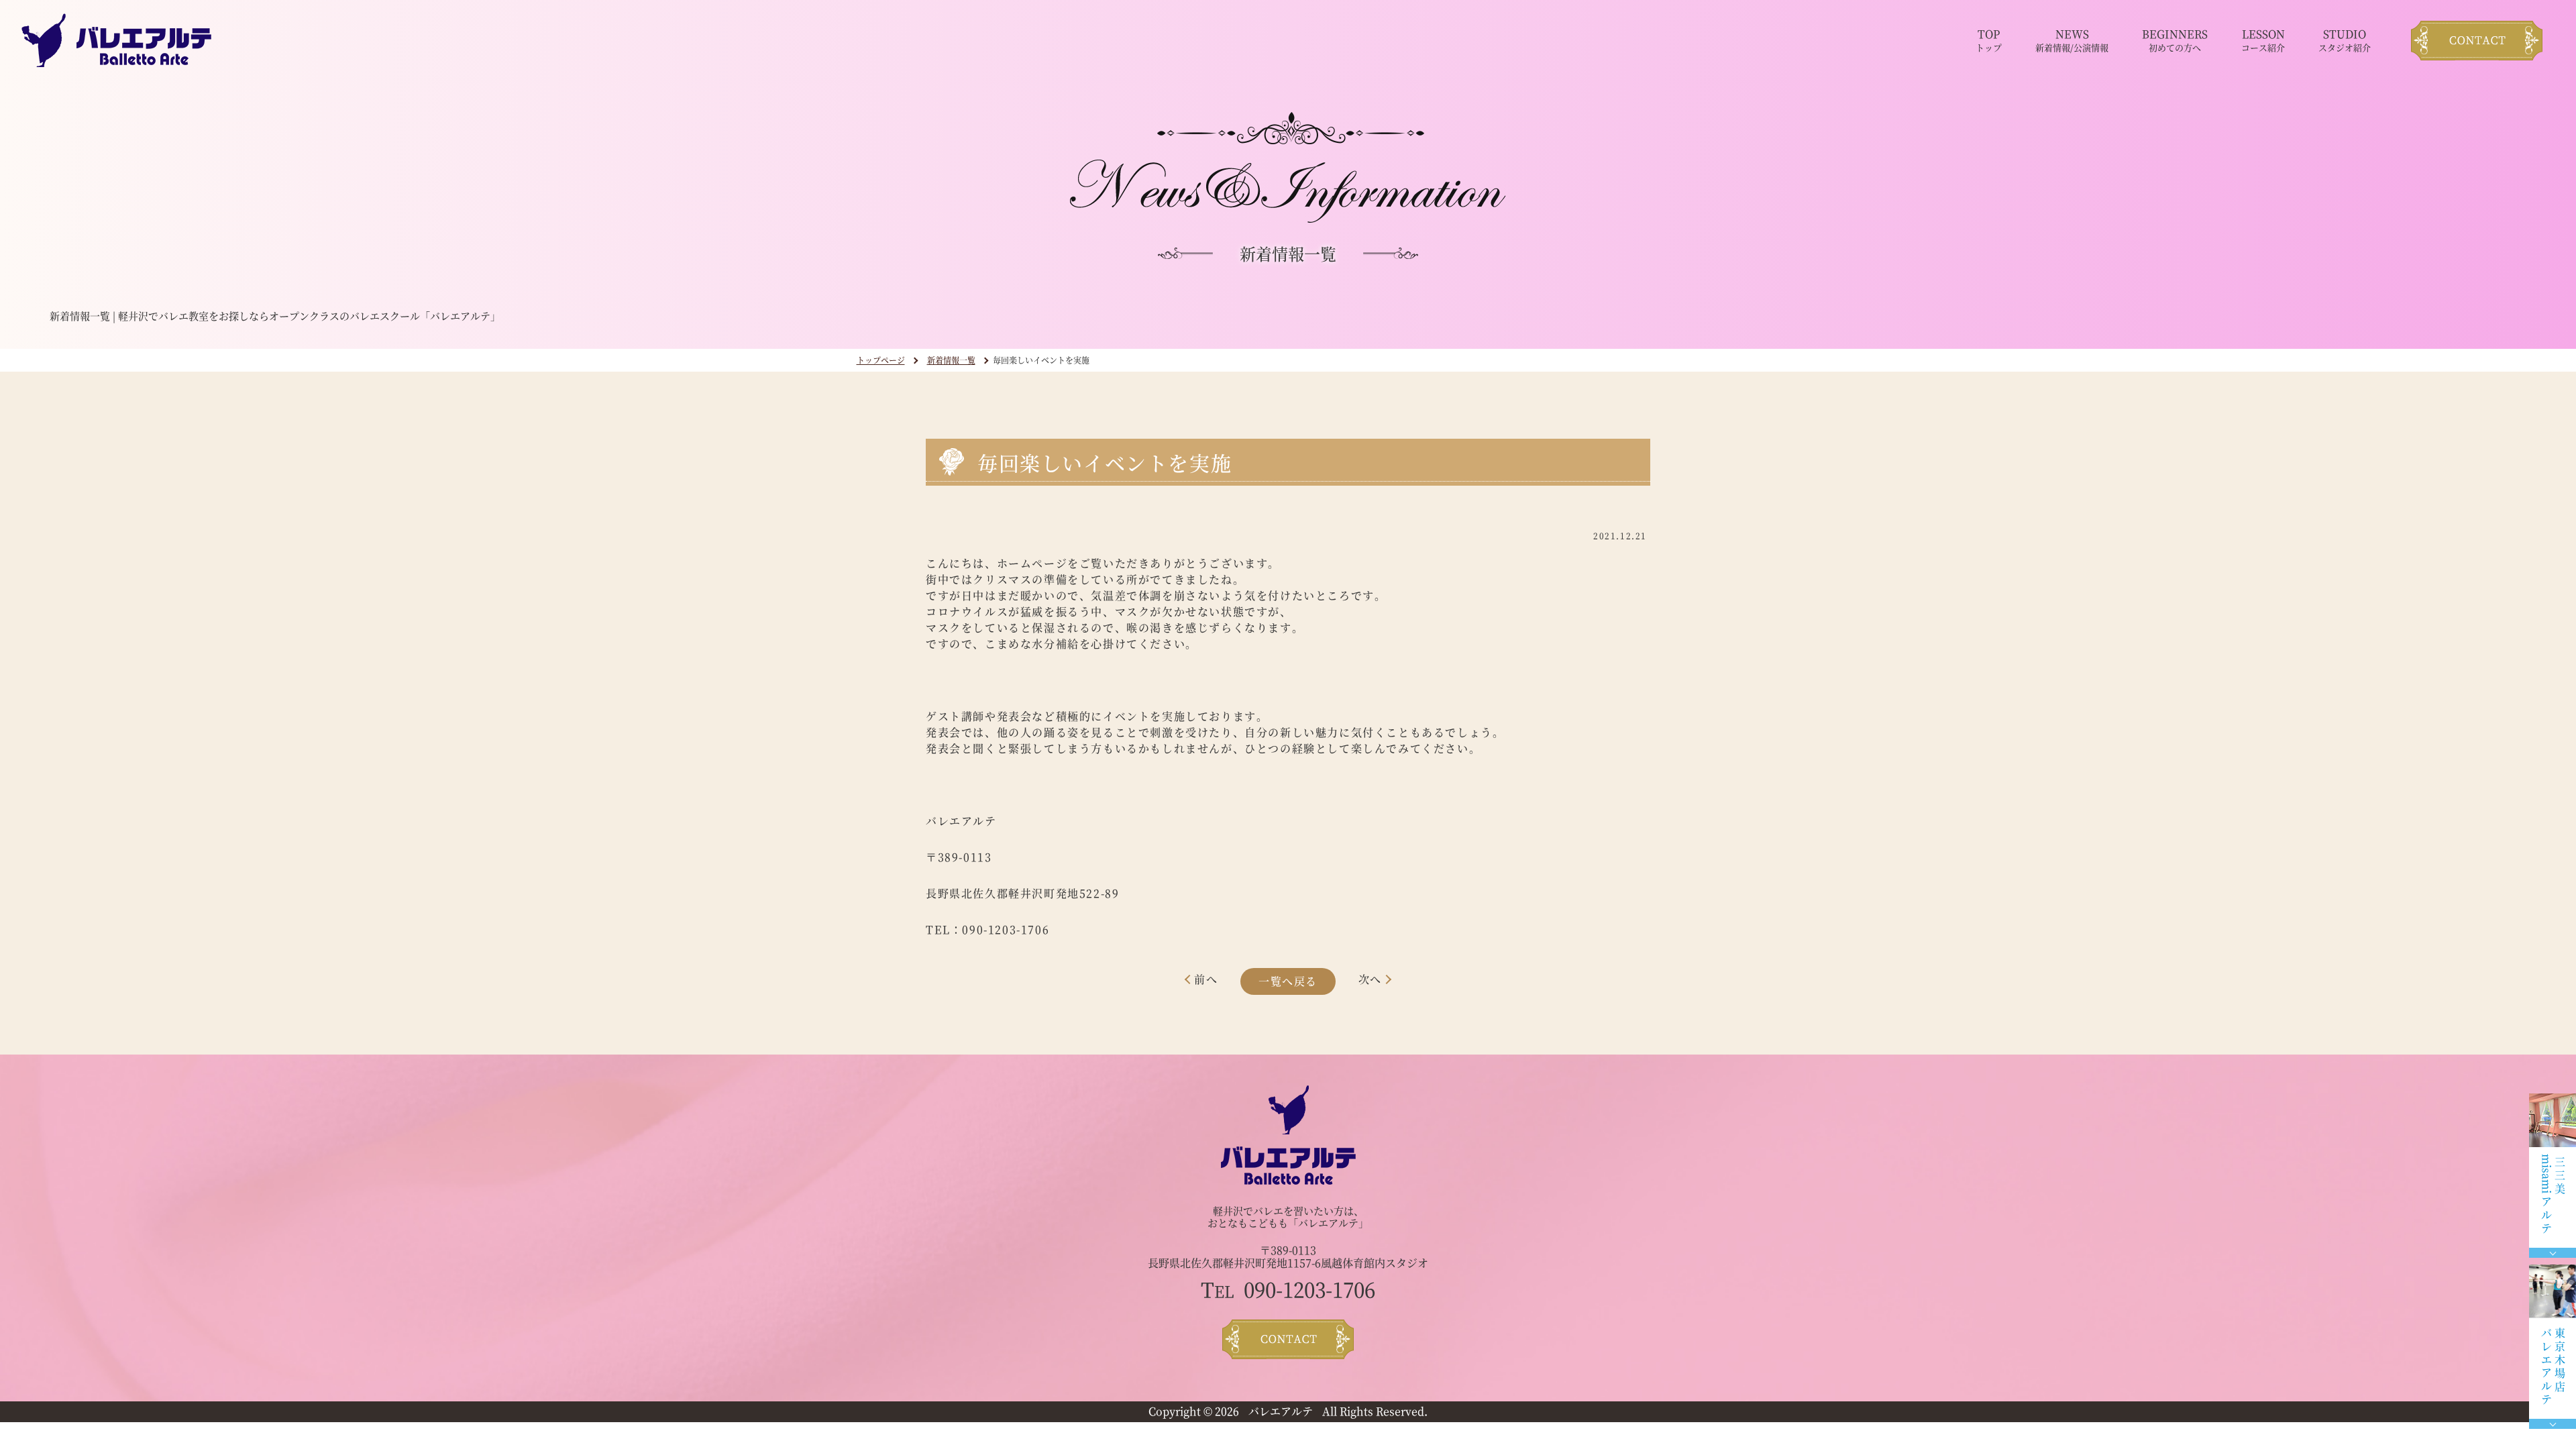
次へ (1370, 979)
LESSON (2263, 40)
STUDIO (2345, 40)
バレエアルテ (1281, 1411)
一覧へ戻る (1288, 981)
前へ (1206, 979)
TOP (1989, 40)
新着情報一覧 (951, 360)
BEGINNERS (2175, 40)
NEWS (2072, 40)
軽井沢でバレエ (1248, 1211)
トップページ (881, 360)
